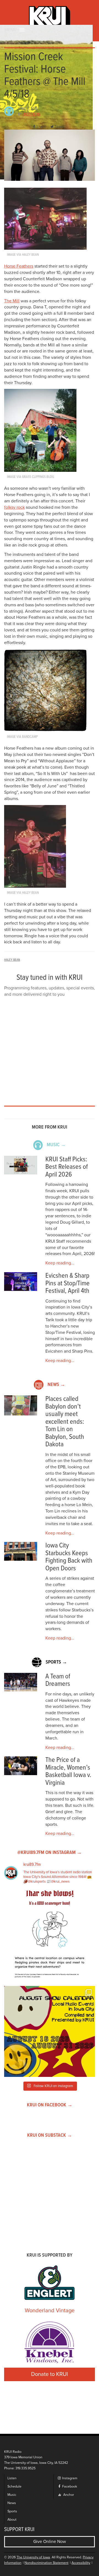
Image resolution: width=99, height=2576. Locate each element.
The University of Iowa (33, 2557)
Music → (56, 1145)
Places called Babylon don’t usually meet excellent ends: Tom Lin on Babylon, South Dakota (65, 1422)
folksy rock (14, 507)
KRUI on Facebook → (50, 2105)
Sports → (56, 1662)
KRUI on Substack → (50, 2135)
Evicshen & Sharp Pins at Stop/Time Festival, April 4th (68, 1283)
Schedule (14, 2487)
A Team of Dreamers (58, 1680)
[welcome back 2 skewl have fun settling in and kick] (50, 2031)
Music (12, 2495)
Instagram (69, 2478)
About (12, 2520)
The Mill (12, 301)
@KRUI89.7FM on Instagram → (50, 1853)
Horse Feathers (19, 266)
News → (56, 1385)
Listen (12, 2478)
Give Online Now (50, 2542)
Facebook (69, 2487)
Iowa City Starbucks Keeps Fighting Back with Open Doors (69, 1557)
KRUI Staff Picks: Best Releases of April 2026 (67, 1167)
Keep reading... (60, 1263)
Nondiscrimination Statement (46, 2563)
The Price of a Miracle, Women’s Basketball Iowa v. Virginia (68, 1772)
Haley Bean (31, 114)
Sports (12, 2511)
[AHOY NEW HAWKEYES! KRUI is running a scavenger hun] (50, 1936)
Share (41, 127)
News (12, 2503)
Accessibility (81, 2563)
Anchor (68, 2495)
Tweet (59, 127)
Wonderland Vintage (50, 2311)
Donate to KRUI (50, 2374)
